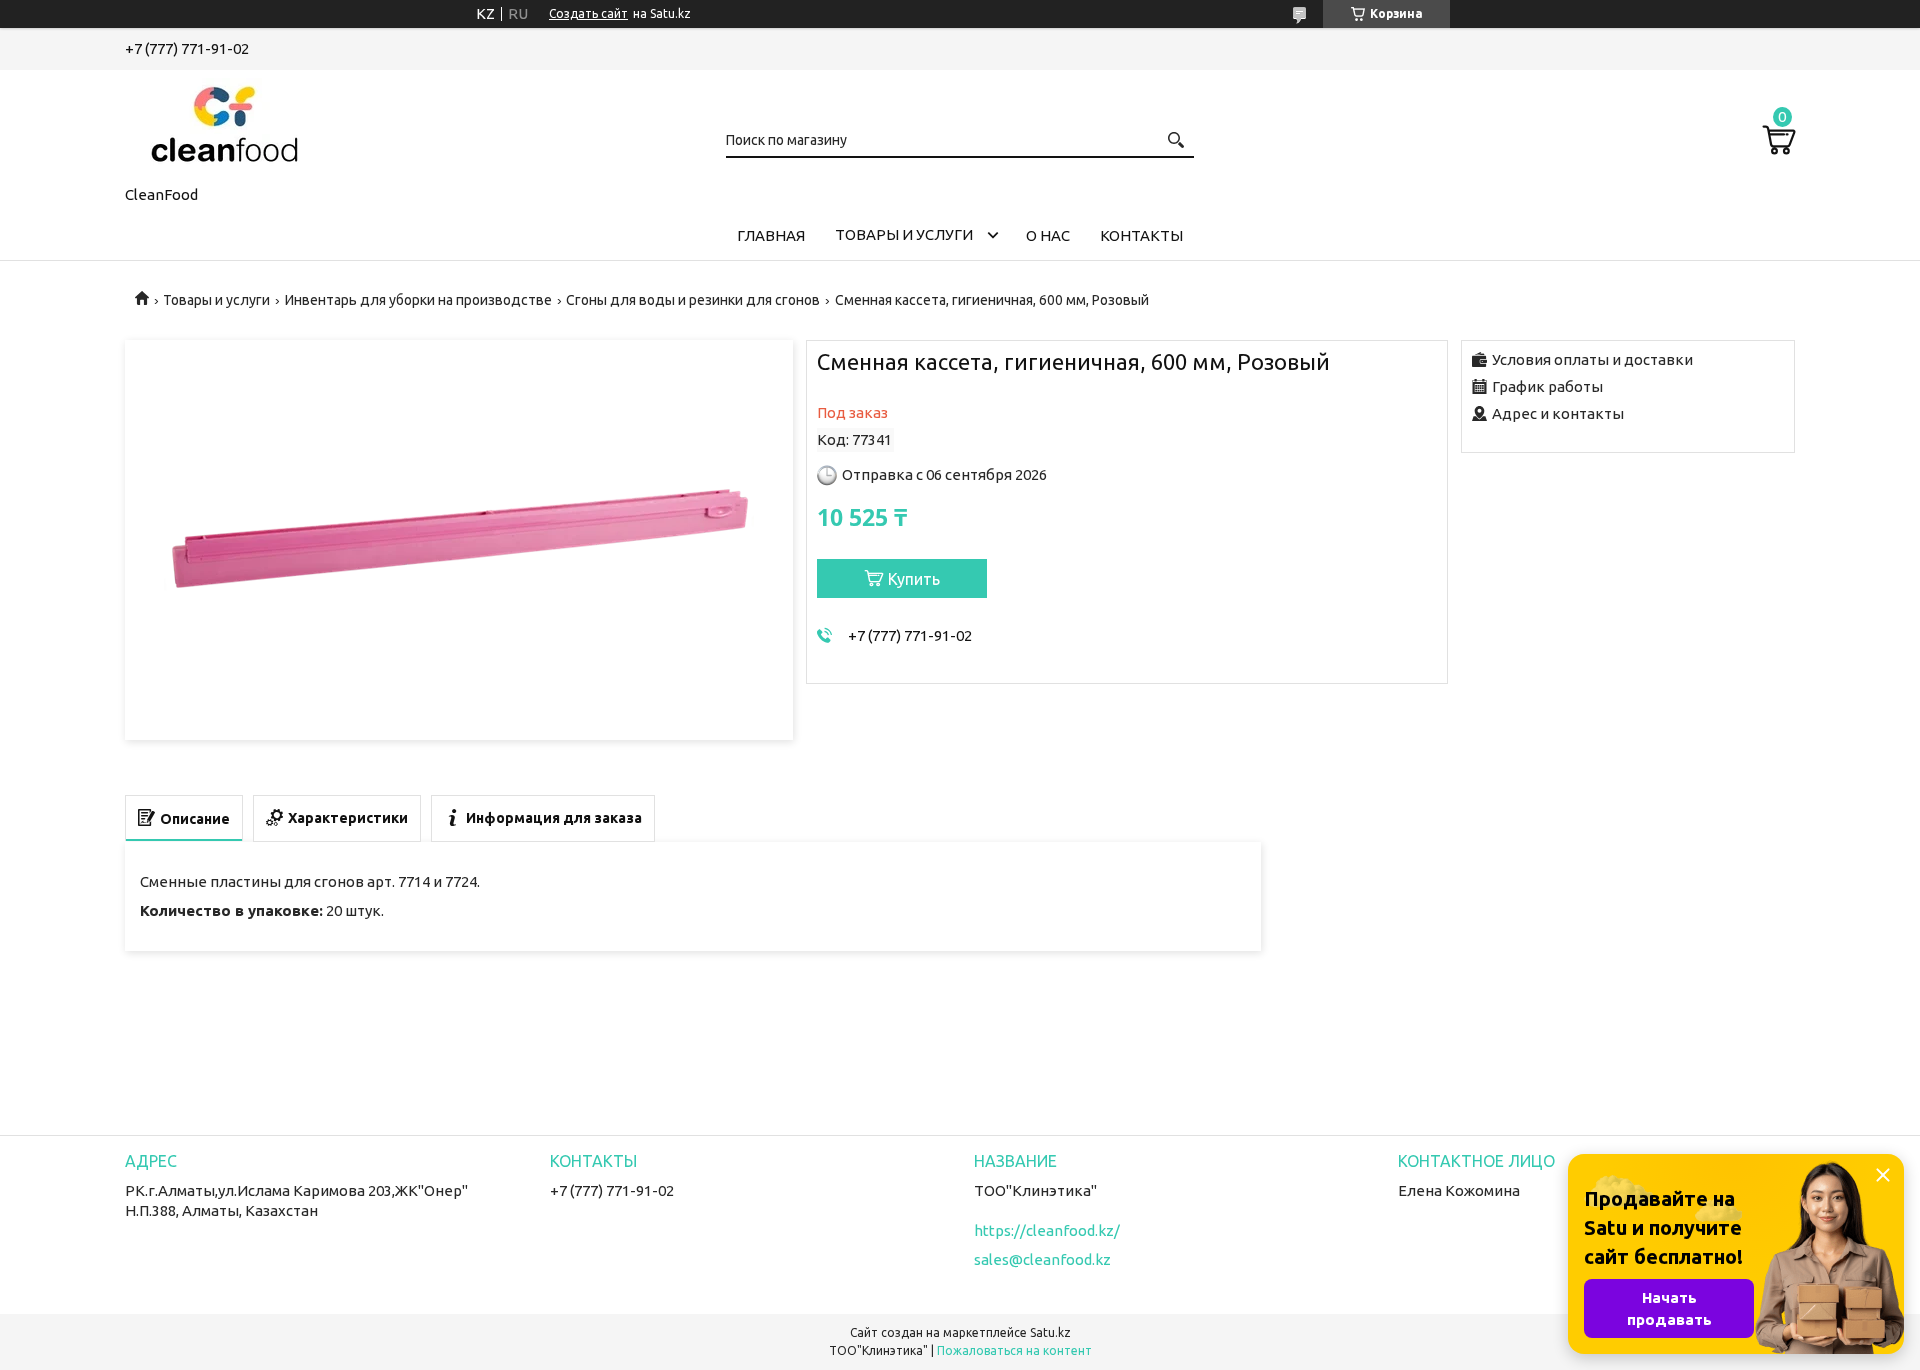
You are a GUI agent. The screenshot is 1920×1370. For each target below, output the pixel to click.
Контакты (1141, 235)
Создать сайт (588, 13)
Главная (771, 235)
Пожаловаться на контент (1014, 1350)
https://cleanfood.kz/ (1047, 1230)
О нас (1048, 235)
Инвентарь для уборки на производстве (418, 300)
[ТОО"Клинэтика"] (225, 124)
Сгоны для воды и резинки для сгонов (693, 300)
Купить (914, 579)
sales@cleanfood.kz (1042, 1259)
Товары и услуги (904, 234)
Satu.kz (1050, 1332)
